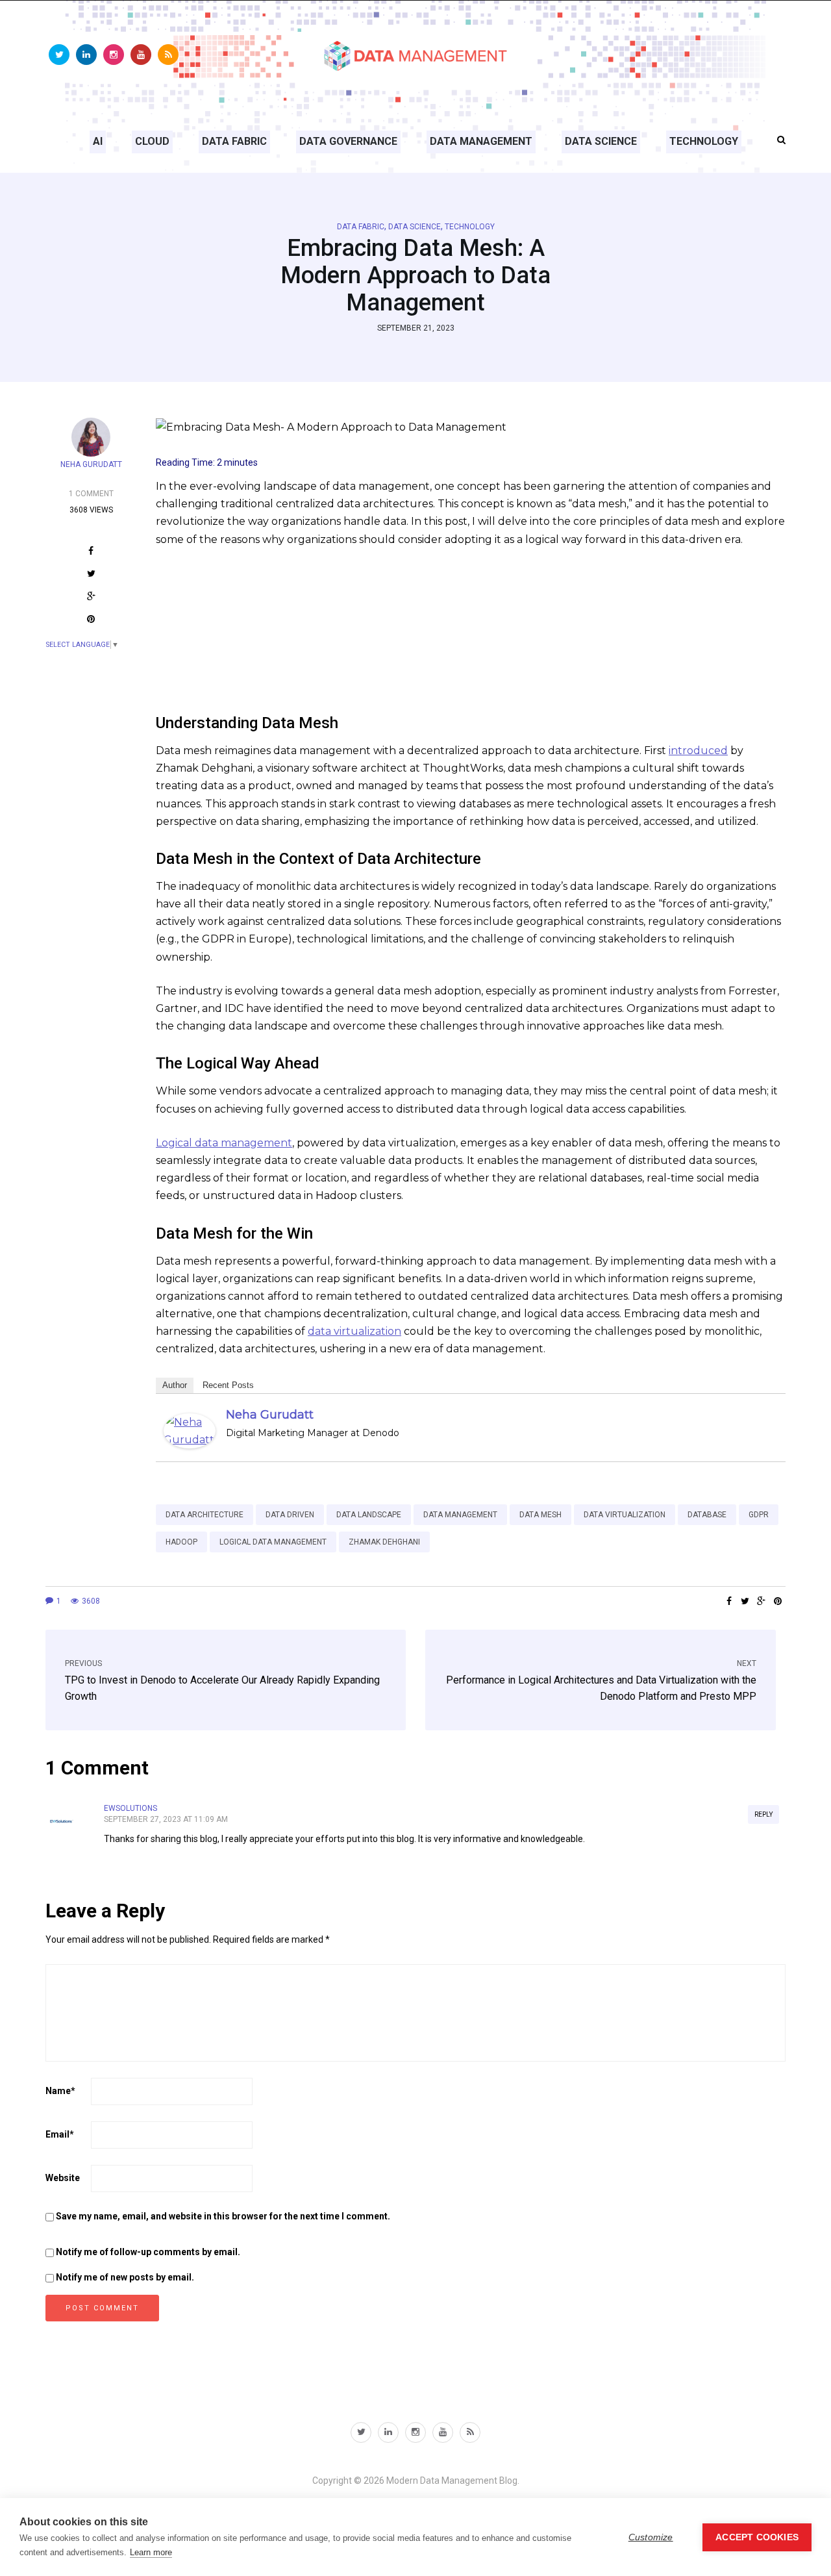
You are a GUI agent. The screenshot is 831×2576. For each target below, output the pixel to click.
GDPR (759, 1515)
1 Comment (91, 494)
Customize (651, 2537)
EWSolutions (130, 1808)
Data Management (481, 141)
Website (63, 2178)
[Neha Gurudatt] (190, 1430)
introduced (698, 751)
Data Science (601, 141)
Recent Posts (228, 1385)
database (707, 1515)
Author (175, 1385)
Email (60, 2134)
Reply (763, 1814)
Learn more (151, 2552)
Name (60, 2091)
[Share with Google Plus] (91, 598)
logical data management (273, 1542)
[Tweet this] (91, 575)
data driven (290, 1515)
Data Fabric (234, 141)
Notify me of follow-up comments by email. (148, 2252)
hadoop (181, 1542)
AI (98, 141)
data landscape (369, 1515)
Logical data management (224, 1143)
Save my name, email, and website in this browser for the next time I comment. (223, 2216)
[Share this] (91, 552)
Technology (704, 141)
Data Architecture (205, 1515)
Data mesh (540, 1515)
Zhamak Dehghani (384, 1542)
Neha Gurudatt (91, 464)
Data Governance (348, 141)
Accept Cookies (757, 2537)
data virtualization (354, 1331)
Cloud (152, 141)
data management (460, 1515)
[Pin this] (91, 621)
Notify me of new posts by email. (125, 2277)
